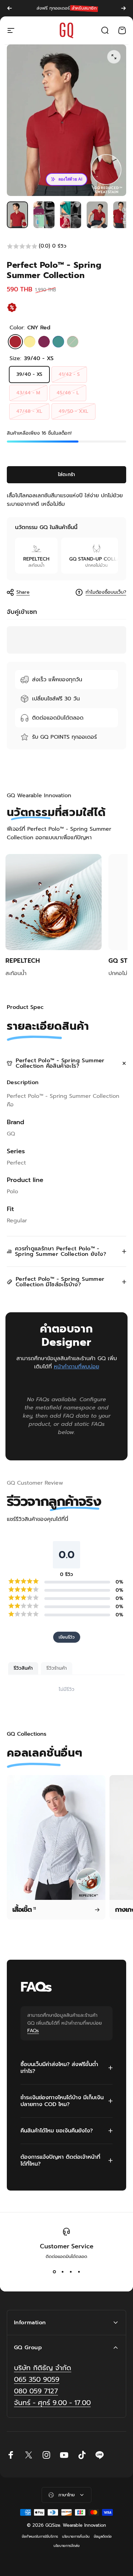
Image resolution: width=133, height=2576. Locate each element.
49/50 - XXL (73, 411)
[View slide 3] (71, 2272)
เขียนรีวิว (67, 1637)
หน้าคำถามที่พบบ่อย (77, 1367)
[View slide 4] (79, 2272)
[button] (66, 246)
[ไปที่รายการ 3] (71, 215)
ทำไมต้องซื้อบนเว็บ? (106, 592)
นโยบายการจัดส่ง (66, 2546)
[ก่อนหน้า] (10, 8)
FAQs (33, 2031)
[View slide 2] (62, 2272)
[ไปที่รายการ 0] (17, 215)
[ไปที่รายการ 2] (44, 215)
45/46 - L (68, 393)
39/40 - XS (29, 374)
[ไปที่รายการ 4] (97, 215)
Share (23, 592)
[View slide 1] (54, 2272)
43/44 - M (28, 393)
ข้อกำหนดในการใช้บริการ (40, 2536)
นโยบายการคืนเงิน (76, 2536)
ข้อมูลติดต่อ (103, 2536)
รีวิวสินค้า (23, 1668)
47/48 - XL (29, 411)
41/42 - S (69, 374)
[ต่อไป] (123, 8)
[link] (52, 2403)
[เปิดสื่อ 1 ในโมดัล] (114, 57)
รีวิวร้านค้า (57, 1668)
